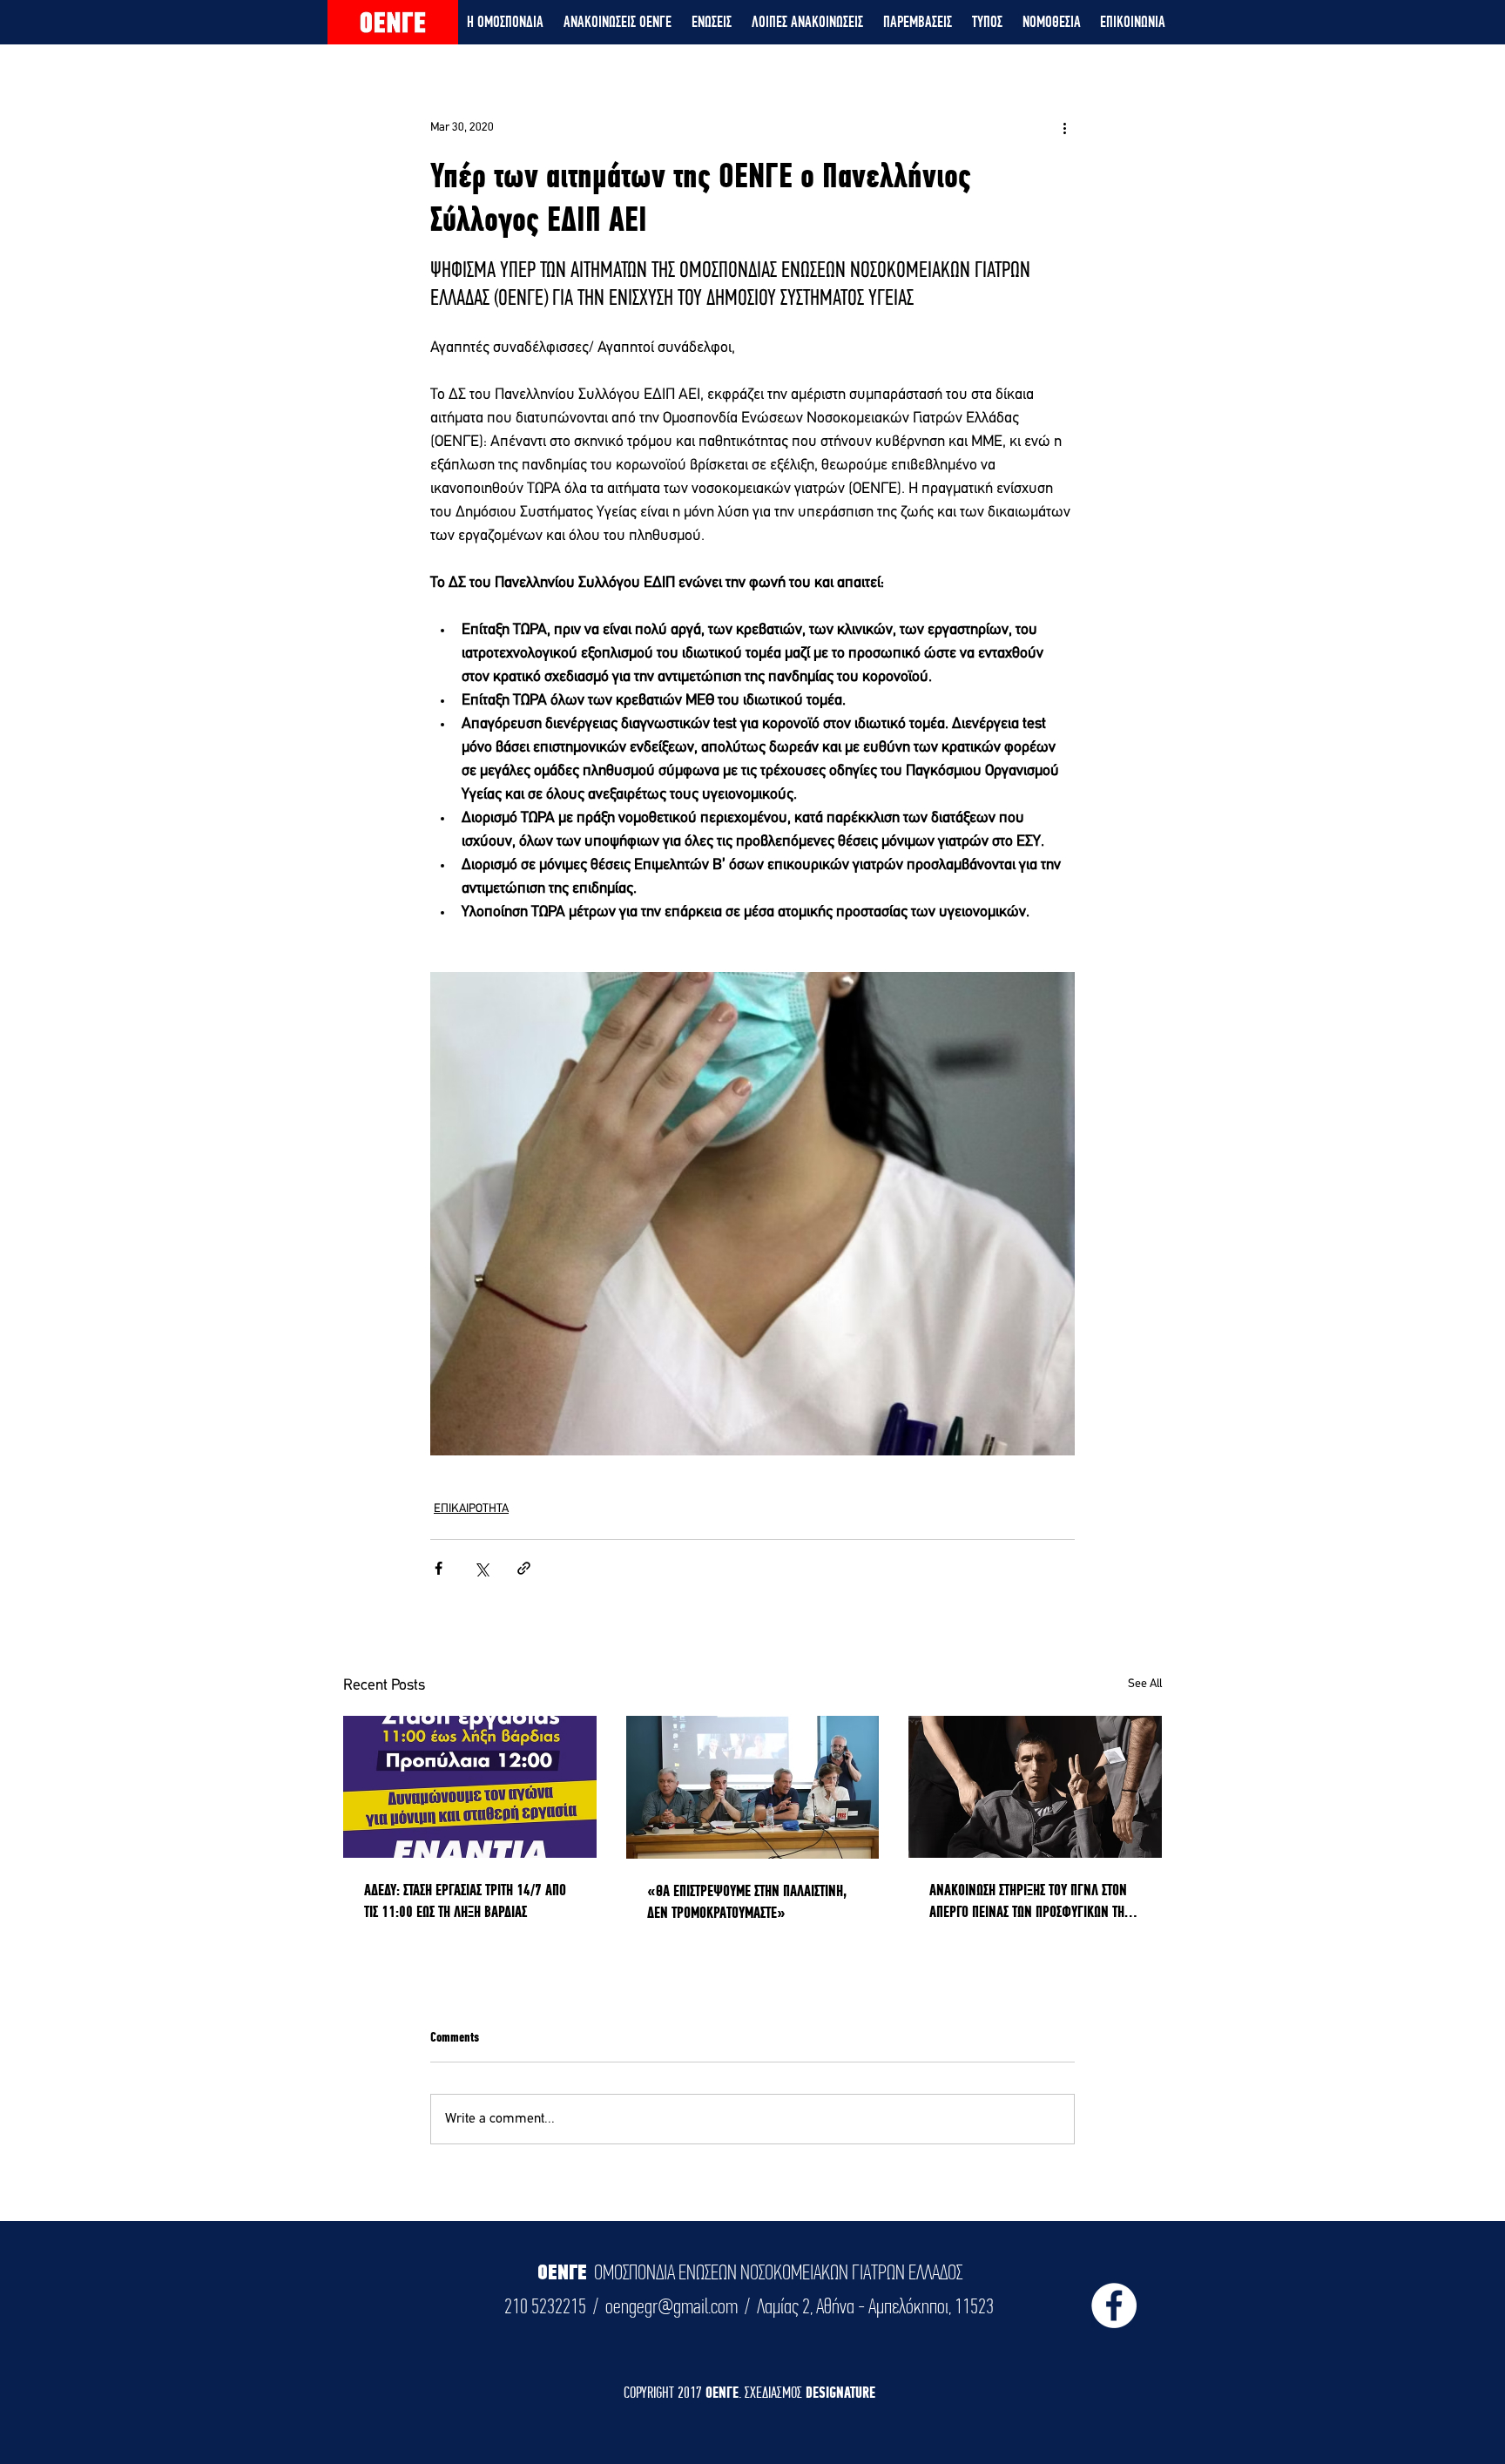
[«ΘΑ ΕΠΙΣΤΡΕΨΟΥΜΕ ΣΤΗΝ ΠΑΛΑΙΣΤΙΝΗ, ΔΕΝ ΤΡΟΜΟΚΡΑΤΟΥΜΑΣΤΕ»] (753, 1787)
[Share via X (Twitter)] (481, 1568)
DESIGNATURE (840, 2392)
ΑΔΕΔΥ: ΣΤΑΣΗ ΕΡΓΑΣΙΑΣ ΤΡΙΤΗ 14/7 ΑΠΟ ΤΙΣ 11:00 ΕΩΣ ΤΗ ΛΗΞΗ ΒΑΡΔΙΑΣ (465, 1900)
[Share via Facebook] (439, 1568)
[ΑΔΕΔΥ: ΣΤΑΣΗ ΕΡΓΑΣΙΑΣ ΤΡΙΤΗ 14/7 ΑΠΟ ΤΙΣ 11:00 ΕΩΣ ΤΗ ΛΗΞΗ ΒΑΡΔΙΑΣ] (470, 1787)
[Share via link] (524, 1568)
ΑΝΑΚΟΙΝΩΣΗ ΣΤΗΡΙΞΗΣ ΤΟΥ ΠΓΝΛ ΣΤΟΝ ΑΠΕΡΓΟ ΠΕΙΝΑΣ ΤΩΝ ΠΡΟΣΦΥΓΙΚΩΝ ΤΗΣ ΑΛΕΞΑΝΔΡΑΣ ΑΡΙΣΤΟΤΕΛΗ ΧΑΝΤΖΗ (1029, 1901)
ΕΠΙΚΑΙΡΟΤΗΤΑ (471, 1509)
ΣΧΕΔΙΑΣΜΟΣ (775, 2392)
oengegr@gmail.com (672, 2306)
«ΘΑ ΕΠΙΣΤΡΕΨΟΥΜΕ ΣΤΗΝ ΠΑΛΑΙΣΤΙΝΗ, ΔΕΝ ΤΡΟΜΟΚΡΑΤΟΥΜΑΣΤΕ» (747, 1901)
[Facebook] (1114, 2305)
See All (1145, 1684)
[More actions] (1064, 127)
